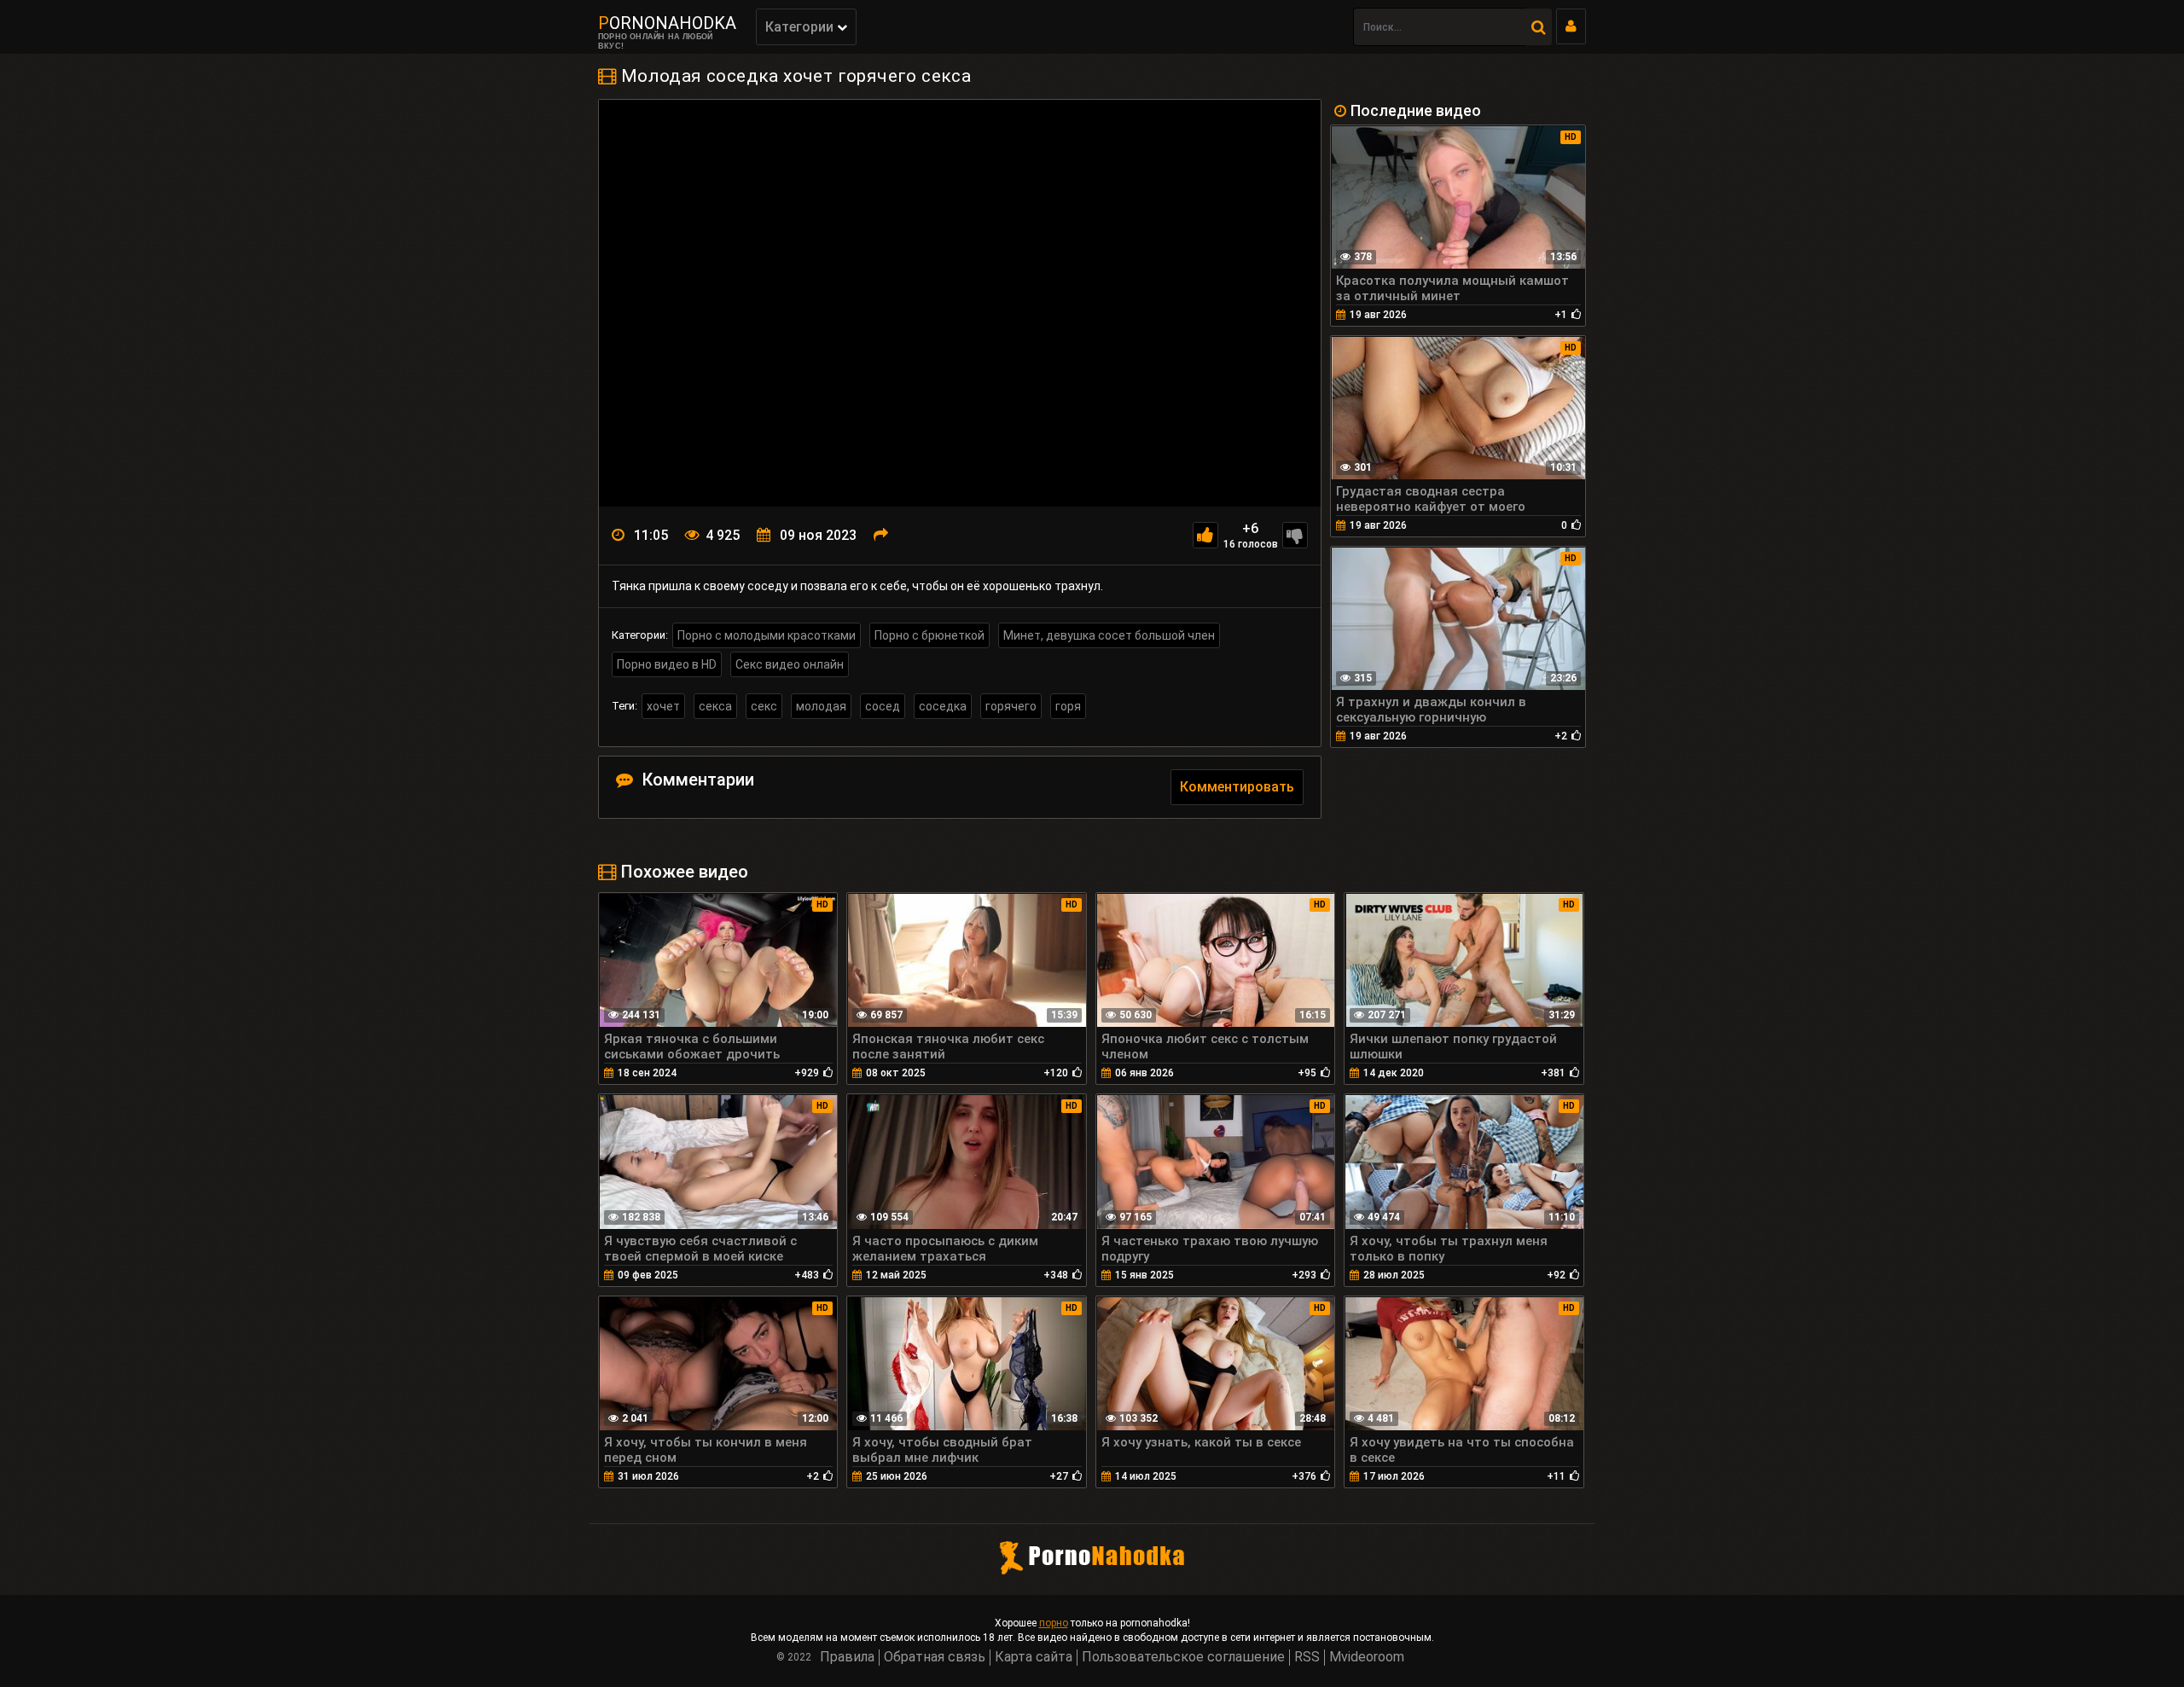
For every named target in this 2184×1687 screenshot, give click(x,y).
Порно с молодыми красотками (767, 635)
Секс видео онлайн (790, 664)
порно (1054, 1623)
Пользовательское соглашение (1183, 1657)
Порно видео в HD (667, 664)
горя (1068, 706)
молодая (821, 706)
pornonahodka (667, 23)
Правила (847, 1657)
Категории (801, 27)
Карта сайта (1034, 1657)
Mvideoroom (1367, 1657)
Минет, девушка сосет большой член (1109, 635)
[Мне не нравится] (1295, 535)
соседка (943, 706)
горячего (1011, 706)
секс (764, 706)
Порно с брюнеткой (929, 635)
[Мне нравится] (1205, 535)
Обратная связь (935, 1657)
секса (715, 706)
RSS (1307, 1657)
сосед (883, 706)
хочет (663, 706)
